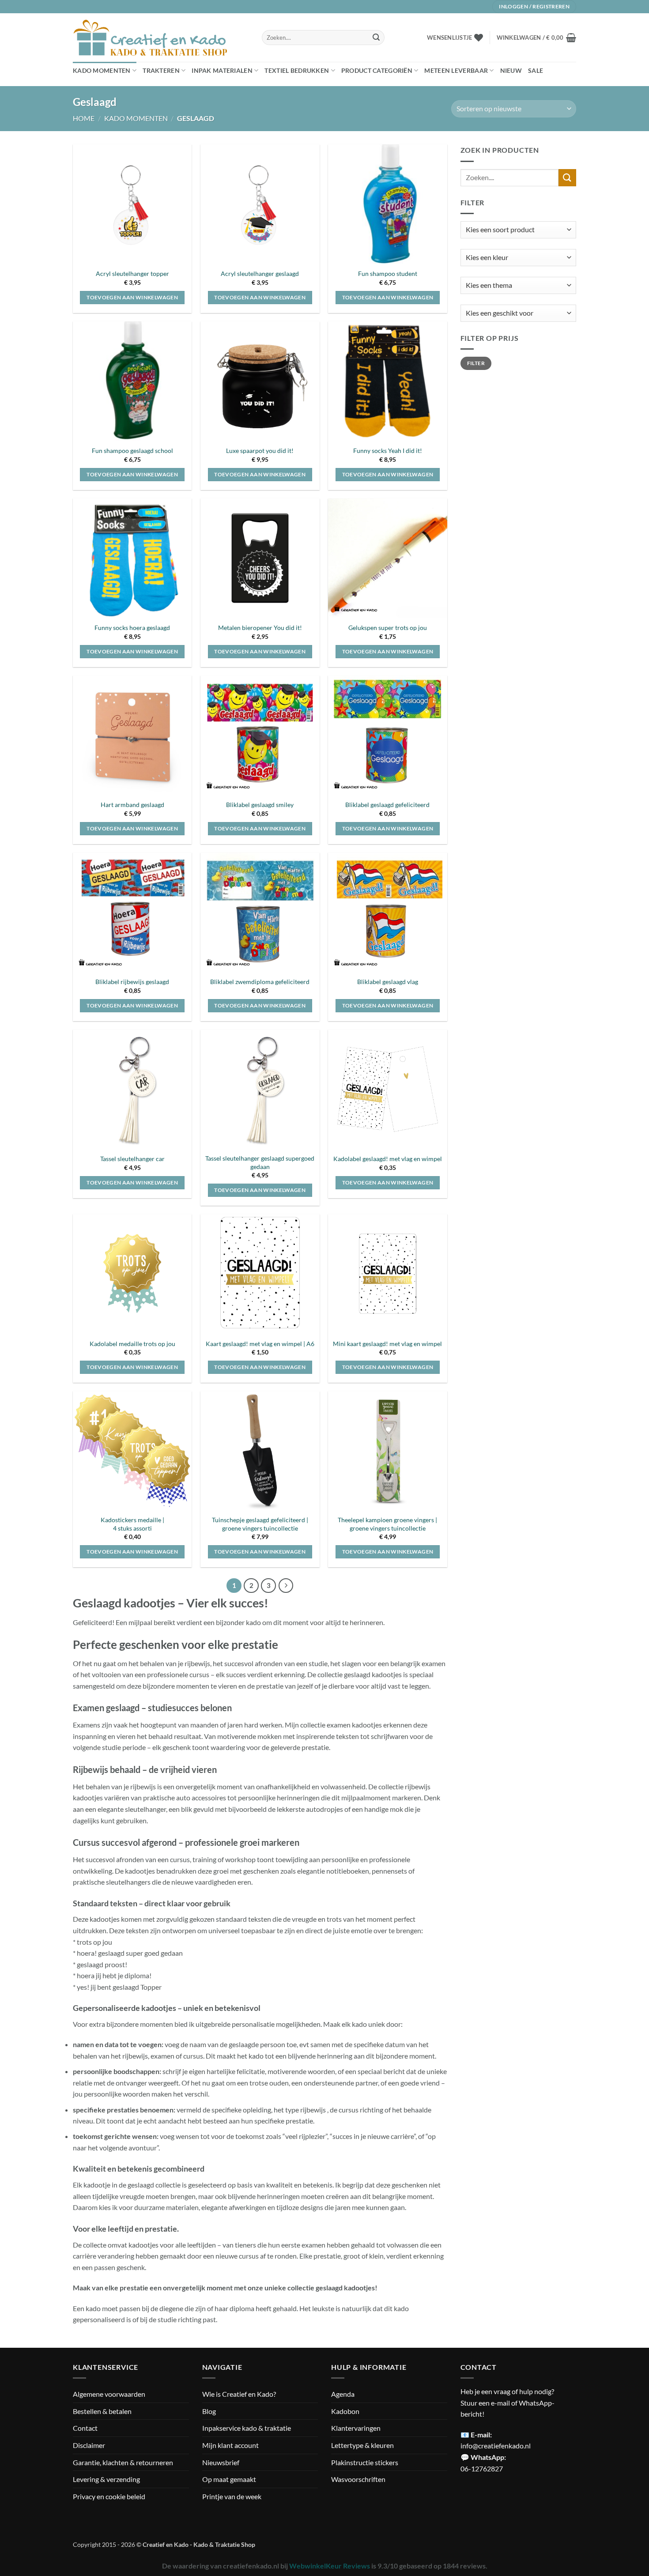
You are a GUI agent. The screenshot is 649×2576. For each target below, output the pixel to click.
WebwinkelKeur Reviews (330, 2566)
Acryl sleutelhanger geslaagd (260, 273)
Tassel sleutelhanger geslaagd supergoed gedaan (260, 1162)
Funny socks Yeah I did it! (388, 451)
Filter (476, 363)
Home (84, 118)
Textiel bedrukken (297, 70)
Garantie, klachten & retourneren (123, 2462)
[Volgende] (286, 1586)
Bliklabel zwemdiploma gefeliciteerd (260, 982)
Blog (209, 2411)
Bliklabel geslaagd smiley (260, 805)
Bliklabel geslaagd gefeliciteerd (387, 805)
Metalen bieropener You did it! (260, 628)
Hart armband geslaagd (132, 805)
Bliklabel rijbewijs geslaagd (132, 982)
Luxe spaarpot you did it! (260, 451)
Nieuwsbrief (221, 2462)
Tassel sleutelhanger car (132, 1159)
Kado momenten (102, 70)
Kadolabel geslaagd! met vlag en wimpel (388, 1159)
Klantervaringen (356, 2428)
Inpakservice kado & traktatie (247, 2428)
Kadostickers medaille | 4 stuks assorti (132, 1524)
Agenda (343, 2394)
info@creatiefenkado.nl (496, 2446)
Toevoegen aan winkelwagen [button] (132, 297)
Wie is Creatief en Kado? (239, 2394)
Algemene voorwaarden (109, 2394)
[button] (536, 38)
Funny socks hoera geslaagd (132, 628)
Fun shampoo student (388, 273)
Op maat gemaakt (229, 2479)
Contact (85, 2428)
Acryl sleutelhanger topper (132, 273)
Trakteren (161, 70)
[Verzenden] (376, 38)
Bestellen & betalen (102, 2411)
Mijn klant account (230, 2445)
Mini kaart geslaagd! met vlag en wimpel (387, 1344)
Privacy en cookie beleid (109, 2496)
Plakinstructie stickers (365, 2462)
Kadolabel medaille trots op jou (132, 1344)
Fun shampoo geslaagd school (132, 451)
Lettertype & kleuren (362, 2445)
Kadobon (345, 2411)
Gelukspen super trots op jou (388, 628)
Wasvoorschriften (358, 2479)
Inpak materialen (222, 70)
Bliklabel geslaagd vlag (388, 982)
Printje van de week (232, 2496)
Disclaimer (89, 2445)
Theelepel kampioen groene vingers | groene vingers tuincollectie (387, 1524)
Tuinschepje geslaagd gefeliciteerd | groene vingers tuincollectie (260, 1524)
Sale (536, 70)
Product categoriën (377, 70)
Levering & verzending (106, 2479)
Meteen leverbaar (456, 70)
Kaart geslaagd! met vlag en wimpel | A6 (260, 1344)
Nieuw (511, 70)
